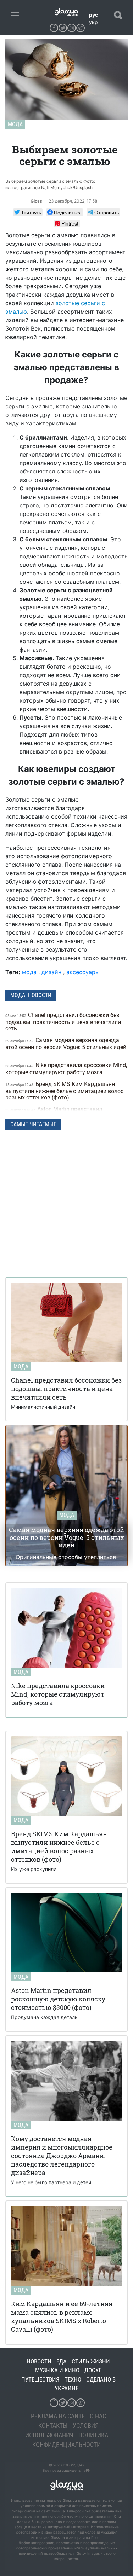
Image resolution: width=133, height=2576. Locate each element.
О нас (98, 2416)
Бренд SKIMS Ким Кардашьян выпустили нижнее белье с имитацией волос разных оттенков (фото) (64, 1091)
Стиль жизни (91, 2361)
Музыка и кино (57, 2370)
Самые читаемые (33, 1124)
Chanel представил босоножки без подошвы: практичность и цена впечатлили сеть (63, 1022)
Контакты (53, 2426)
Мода (15, 124)
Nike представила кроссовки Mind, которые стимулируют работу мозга (66, 1069)
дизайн (51, 972)
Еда (62, 2361)
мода (29, 972)
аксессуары (83, 972)
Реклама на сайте (58, 2416)
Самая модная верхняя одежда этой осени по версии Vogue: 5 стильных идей (66, 1044)
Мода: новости (31, 995)
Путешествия (40, 2379)
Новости (39, 2361)
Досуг (93, 2370)
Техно (73, 2379)
